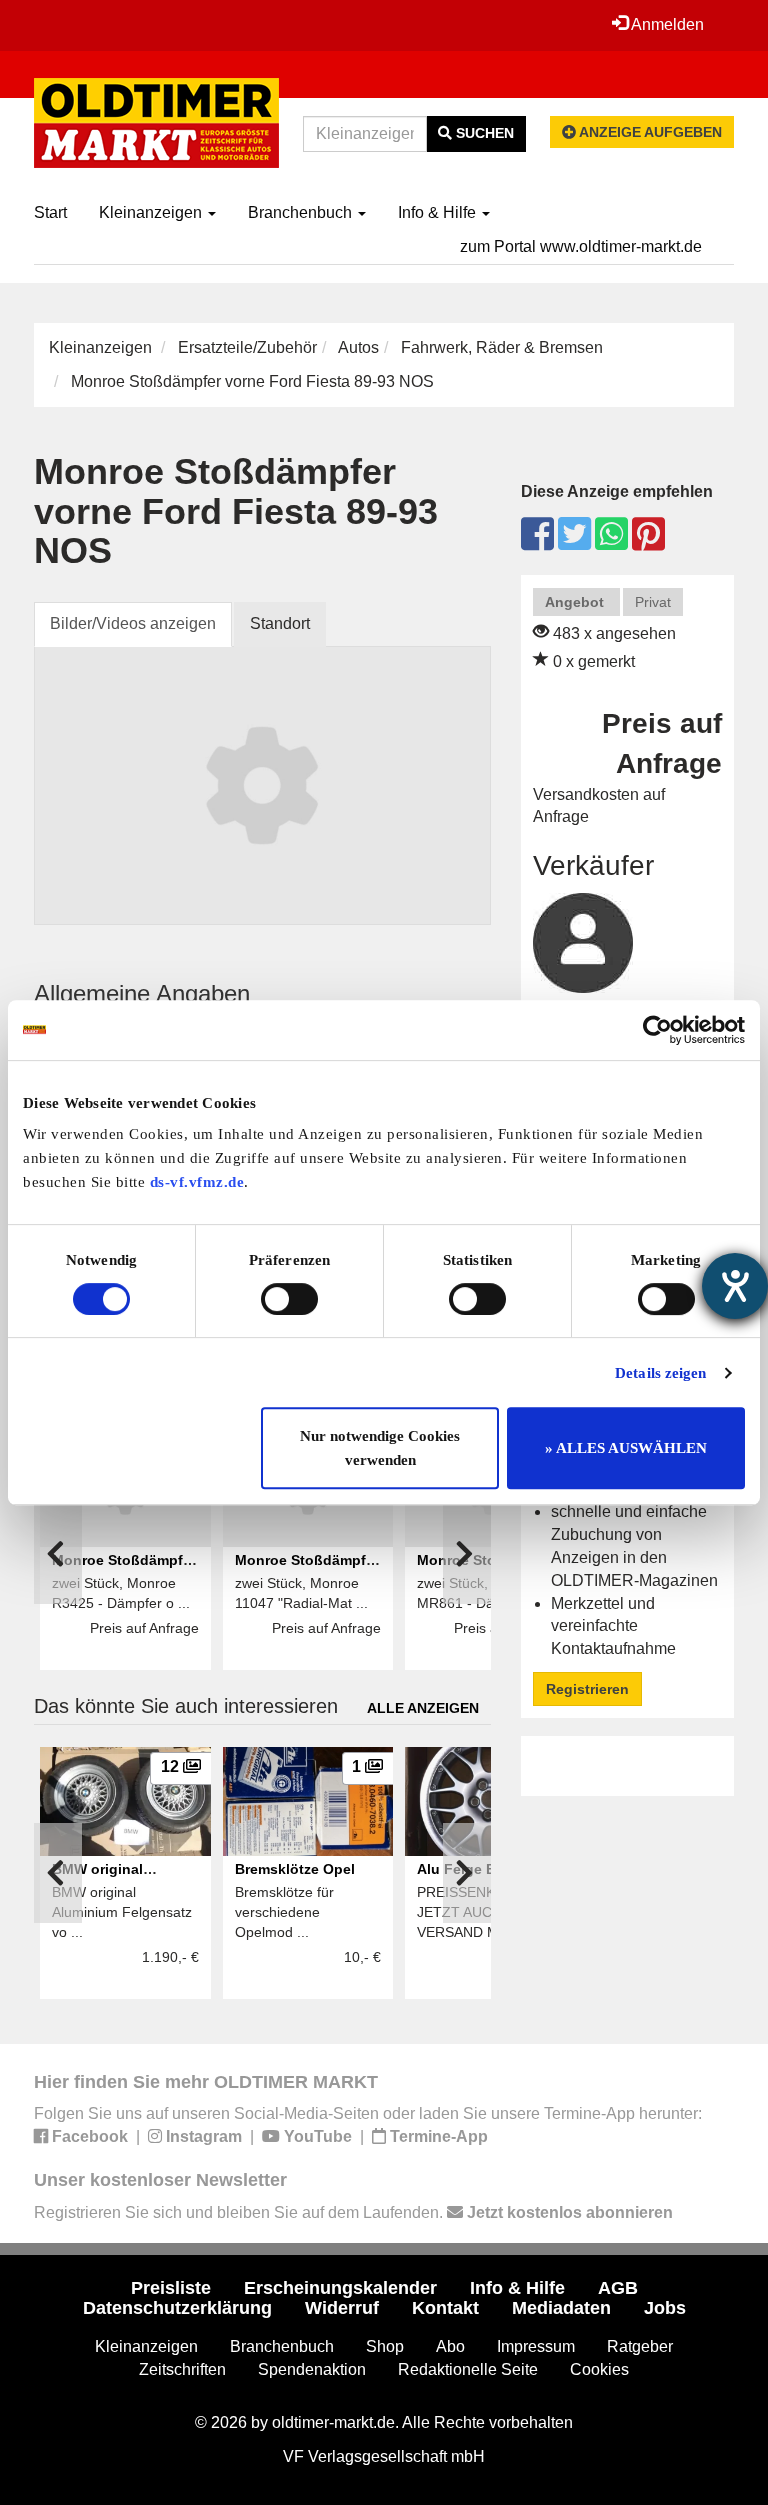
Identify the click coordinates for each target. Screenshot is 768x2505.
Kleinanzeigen (152, 212)
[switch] (289, 1299)
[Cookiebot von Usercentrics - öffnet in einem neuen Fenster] (657, 1030)
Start (50, 212)
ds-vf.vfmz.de (197, 1182)
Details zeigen (660, 1373)
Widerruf (342, 2308)
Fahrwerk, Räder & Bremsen (502, 347)
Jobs (665, 2308)
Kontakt (445, 2308)
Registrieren (587, 1689)
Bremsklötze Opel (295, 1869)
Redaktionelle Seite (468, 2369)
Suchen (483, 133)
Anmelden (666, 24)
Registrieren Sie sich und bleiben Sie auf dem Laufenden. (353, 2212)
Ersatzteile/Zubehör (247, 347)
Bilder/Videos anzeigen (133, 623)
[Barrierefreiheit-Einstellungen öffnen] (735, 1286)
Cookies (599, 2369)
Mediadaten (561, 2308)
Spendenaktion (312, 2369)
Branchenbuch (302, 212)
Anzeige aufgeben (649, 132)
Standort (280, 623)
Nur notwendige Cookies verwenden (380, 1448)
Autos (358, 347)
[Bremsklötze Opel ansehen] (308, 1801)
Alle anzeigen (423, 1708)
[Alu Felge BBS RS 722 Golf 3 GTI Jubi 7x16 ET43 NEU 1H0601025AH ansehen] (490, 1801)
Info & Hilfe (439, 212)
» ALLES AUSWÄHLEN (626, 1448)
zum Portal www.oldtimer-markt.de (581, 246)
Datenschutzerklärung (177, 2308)
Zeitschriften (182, 2369)
